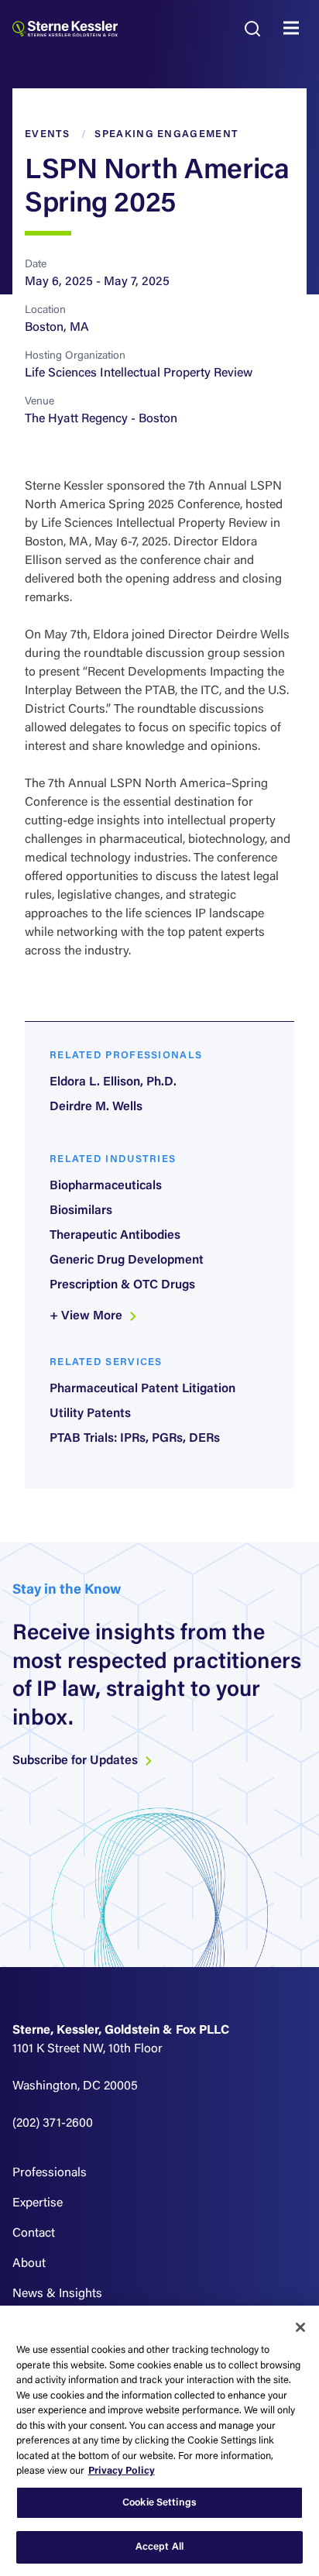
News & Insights (57, 2294)
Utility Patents (90, 1414)
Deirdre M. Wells (96, 1107)
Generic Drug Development (127, 1260)
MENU (295, 29)
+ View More (87, 1316)
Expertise (38, 2203)
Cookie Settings (159, 2503)
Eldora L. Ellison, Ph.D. (113, 1082)
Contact (34, 2234)
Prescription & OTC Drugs (122, 1285)
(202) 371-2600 (53, 2124)
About (29, 2264)
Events (48, 134)
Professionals (50, 2173)
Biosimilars (81, 1211)
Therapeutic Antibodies (115, 1236)
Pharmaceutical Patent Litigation (142, 1389)
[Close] (300, 2327)
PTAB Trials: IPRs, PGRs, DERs (135, 1439)
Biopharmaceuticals (106, 1186)
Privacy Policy (122, 2471)
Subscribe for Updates (77, 1761)
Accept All (159, 2547)
